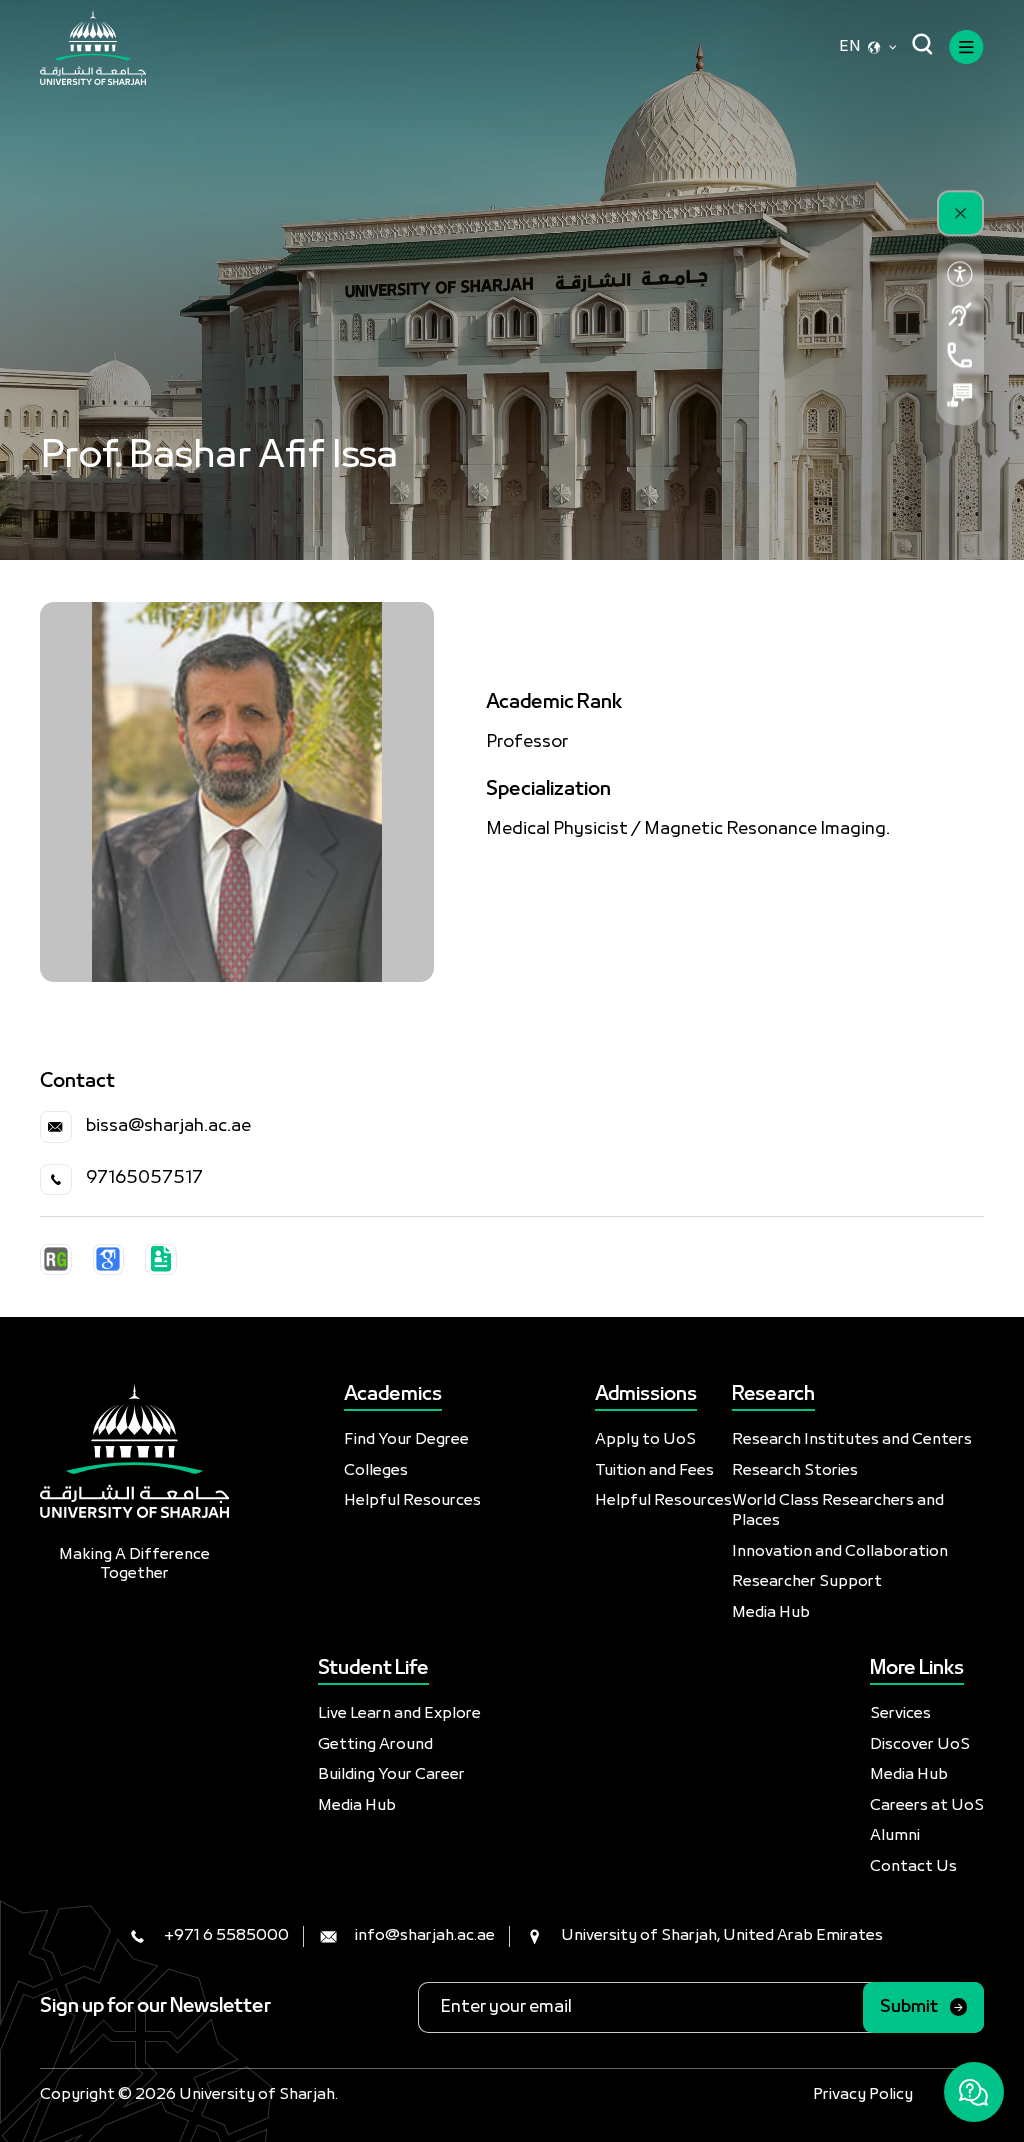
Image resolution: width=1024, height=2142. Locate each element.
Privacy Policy (863, 2095)
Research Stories (795, 1471)
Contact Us (913, 1867)
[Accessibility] (960, 274)
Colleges (376, 1471)
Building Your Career (391, 1775)
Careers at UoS (927, 1806)
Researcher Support (807, 1582)
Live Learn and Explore (399, 1714)
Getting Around (375, 1745)
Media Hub (771, 1613)
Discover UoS (920, 1745)
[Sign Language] (960, 314)
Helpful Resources (412, 1501)
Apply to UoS (645, 1440)
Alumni (895, 1836)
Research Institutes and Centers (852, 1440)
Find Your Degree (406, 1440)
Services (900, 1714)
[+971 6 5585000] (960, 355)
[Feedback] (960, 395)
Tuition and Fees (654, 1471)
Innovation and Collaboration (840, 1552)
